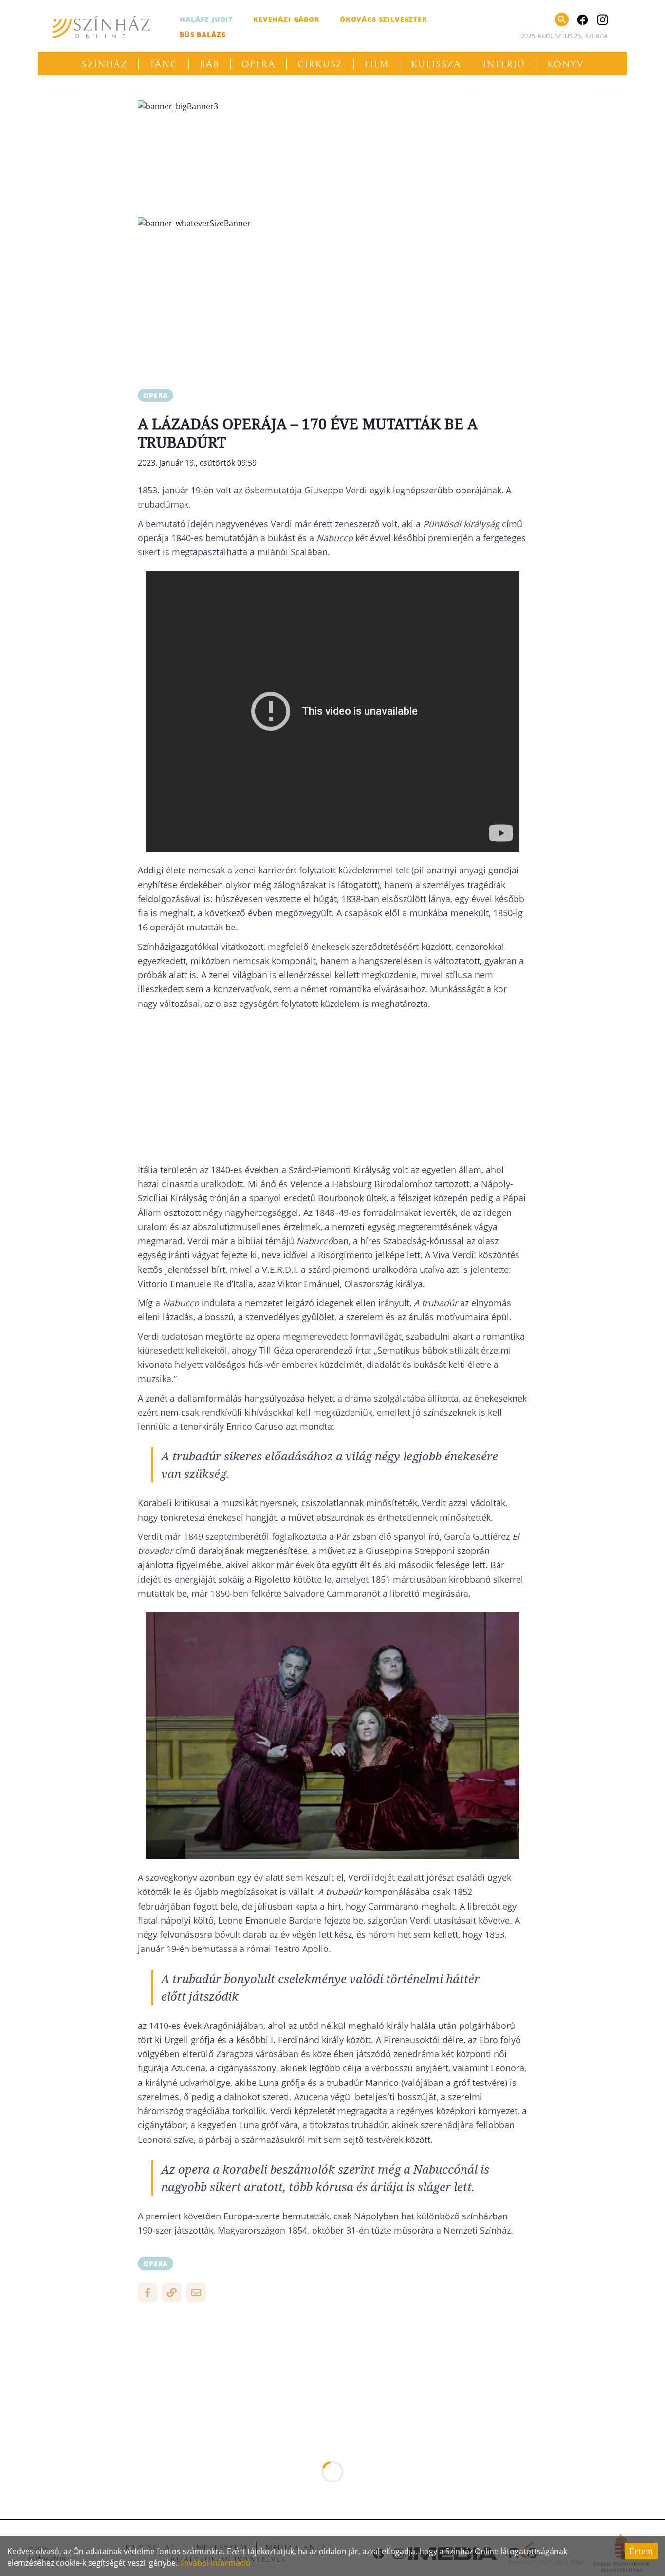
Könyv (566, 64)
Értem (641, 2551)
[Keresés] (562, 19)
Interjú (504, 64)
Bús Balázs (203, 34)
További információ (215, 2563)
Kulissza (436, 64)
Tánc (164, 64)
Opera (259, 64)
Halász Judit (206, 19)
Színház (104, 64)
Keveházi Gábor (286, 19)
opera (156, 395)
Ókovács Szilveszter (383, 19)
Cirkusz (320, 64)
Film (377, 64)
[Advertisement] (332, 305)
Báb (210, 64)
